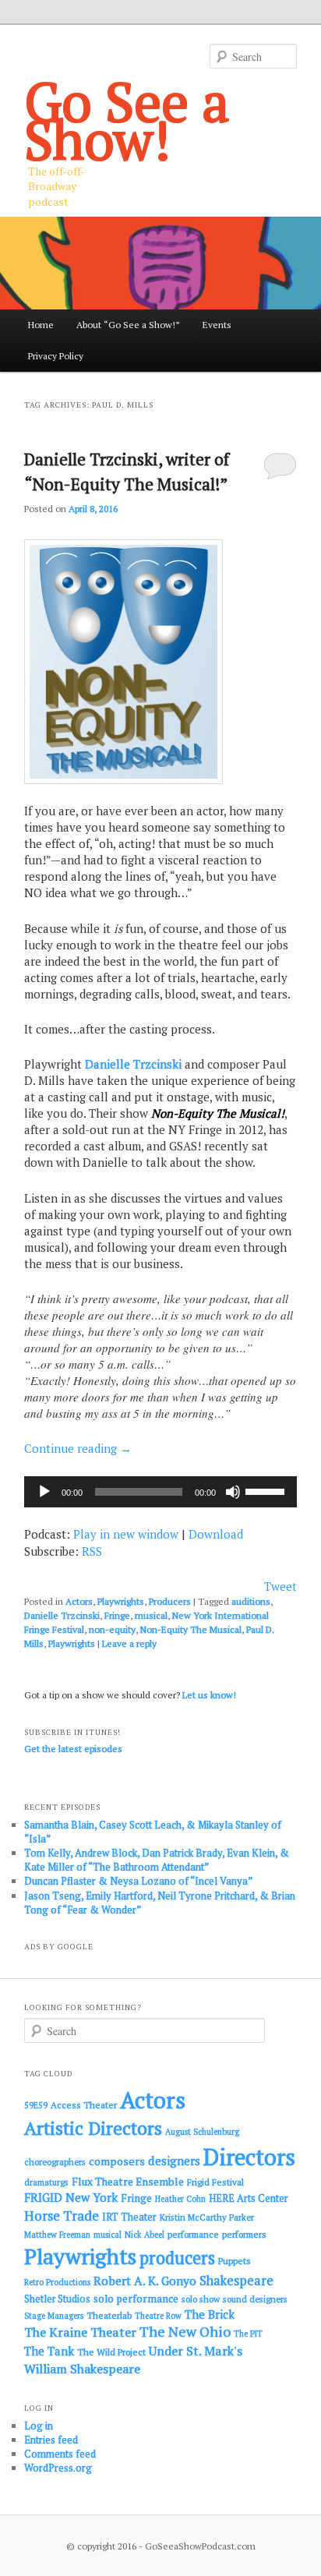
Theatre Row (158, 2316)
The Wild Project (111, 2352)
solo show (201, 2299)
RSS (92, 1551)
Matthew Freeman (57, 2235)
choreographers (55, 2162)
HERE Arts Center (249, 2198)
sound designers (255, 2299)
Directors (249, 2157)
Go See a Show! (127, 120)
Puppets (235, 2261)
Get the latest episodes (73, 1749)
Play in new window (126, 1534)
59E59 (36, 2105)
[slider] (267, 1490)
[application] (160, 1492)
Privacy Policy (56, 356)
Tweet (280, 1586)
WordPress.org (58, 2468)
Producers (170, 1601)
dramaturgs (46, 2182)
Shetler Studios (57, 2299)
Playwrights (121, 1601)
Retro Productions (57, 2282)
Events (217, 325)
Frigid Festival (215, 2182)
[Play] (44, 1492)
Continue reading (78, 1448)
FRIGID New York (71, 2197)
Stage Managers (54, 2316)
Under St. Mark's (196, 2351)
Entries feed (51, 2440)
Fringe (117, 1615)
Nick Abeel (145, 2235)
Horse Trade (62, 2216)
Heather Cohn (180, 2199)
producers (177, 2258)
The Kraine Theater (80, 2332)
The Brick (210, 2315)
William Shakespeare (82, 2369)
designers (174, 2161)
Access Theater (84, 2105)
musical (151, 1615)
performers (244, 2234)
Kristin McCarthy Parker (207, 2217)
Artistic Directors (93, 2128)
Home (41, 325)
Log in (39, 2426)
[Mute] (233, 1492)
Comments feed (60, 2454)
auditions (251, 1601)
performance (193, 2234)
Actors (79, 1601)
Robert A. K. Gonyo (145, 2281)
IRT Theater (129, 2217)
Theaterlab (109, 2315)
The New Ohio (185, 2332)
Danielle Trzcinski (133, 1064)
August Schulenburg (202, 2132)
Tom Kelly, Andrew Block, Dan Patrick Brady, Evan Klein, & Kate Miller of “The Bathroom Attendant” (157, 1860)
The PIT (248, 2334)
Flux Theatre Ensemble (128, 2182)
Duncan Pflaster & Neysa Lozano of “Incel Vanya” (138, 1881)
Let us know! (209, 1695)
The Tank (49, 2351)
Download (216, 1534)
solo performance (136, 2299)
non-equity (112, 1629)
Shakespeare (236, 2281)
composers (117, 2161)
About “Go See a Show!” (128, 325)
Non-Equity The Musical (191, 1629)
